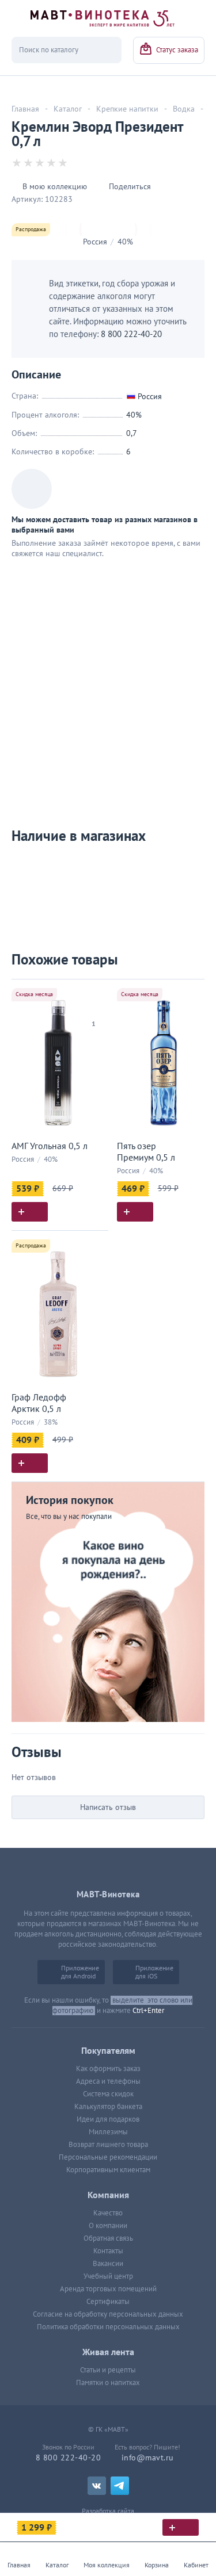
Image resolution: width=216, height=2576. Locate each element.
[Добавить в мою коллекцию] (94, 993)
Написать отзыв (108, 1807)
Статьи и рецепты (108, 2370)
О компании (108, 2226)
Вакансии (108, 2264)
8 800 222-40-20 (131, 334)
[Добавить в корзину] (30, 1212)
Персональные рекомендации (108, 2157)
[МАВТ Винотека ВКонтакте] (97, 2486)
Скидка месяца (34, 994)
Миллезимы (108, 2132)
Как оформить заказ (108, 2069)
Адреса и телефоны (108, 2081)
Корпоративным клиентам (108, 2170)
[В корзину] (181, 2527)
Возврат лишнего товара (108, 2145)
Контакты (108, 2251)
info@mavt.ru (148, 2458)
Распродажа (31, 229)
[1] (94, 1009)
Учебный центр (108, 2276)
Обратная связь (108, 2238)
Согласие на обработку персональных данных (108, 2314)
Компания (108, 2195)
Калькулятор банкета (108, 2107)
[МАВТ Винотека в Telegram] (120, 2486)
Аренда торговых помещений (108, 2289)
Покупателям (108, 2051)
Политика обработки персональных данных (108, 2327)
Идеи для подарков (108, 2119)
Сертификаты (108, 2302)
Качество (108, 2213)
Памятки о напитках (108, 2383)
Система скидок (108, 2094)
